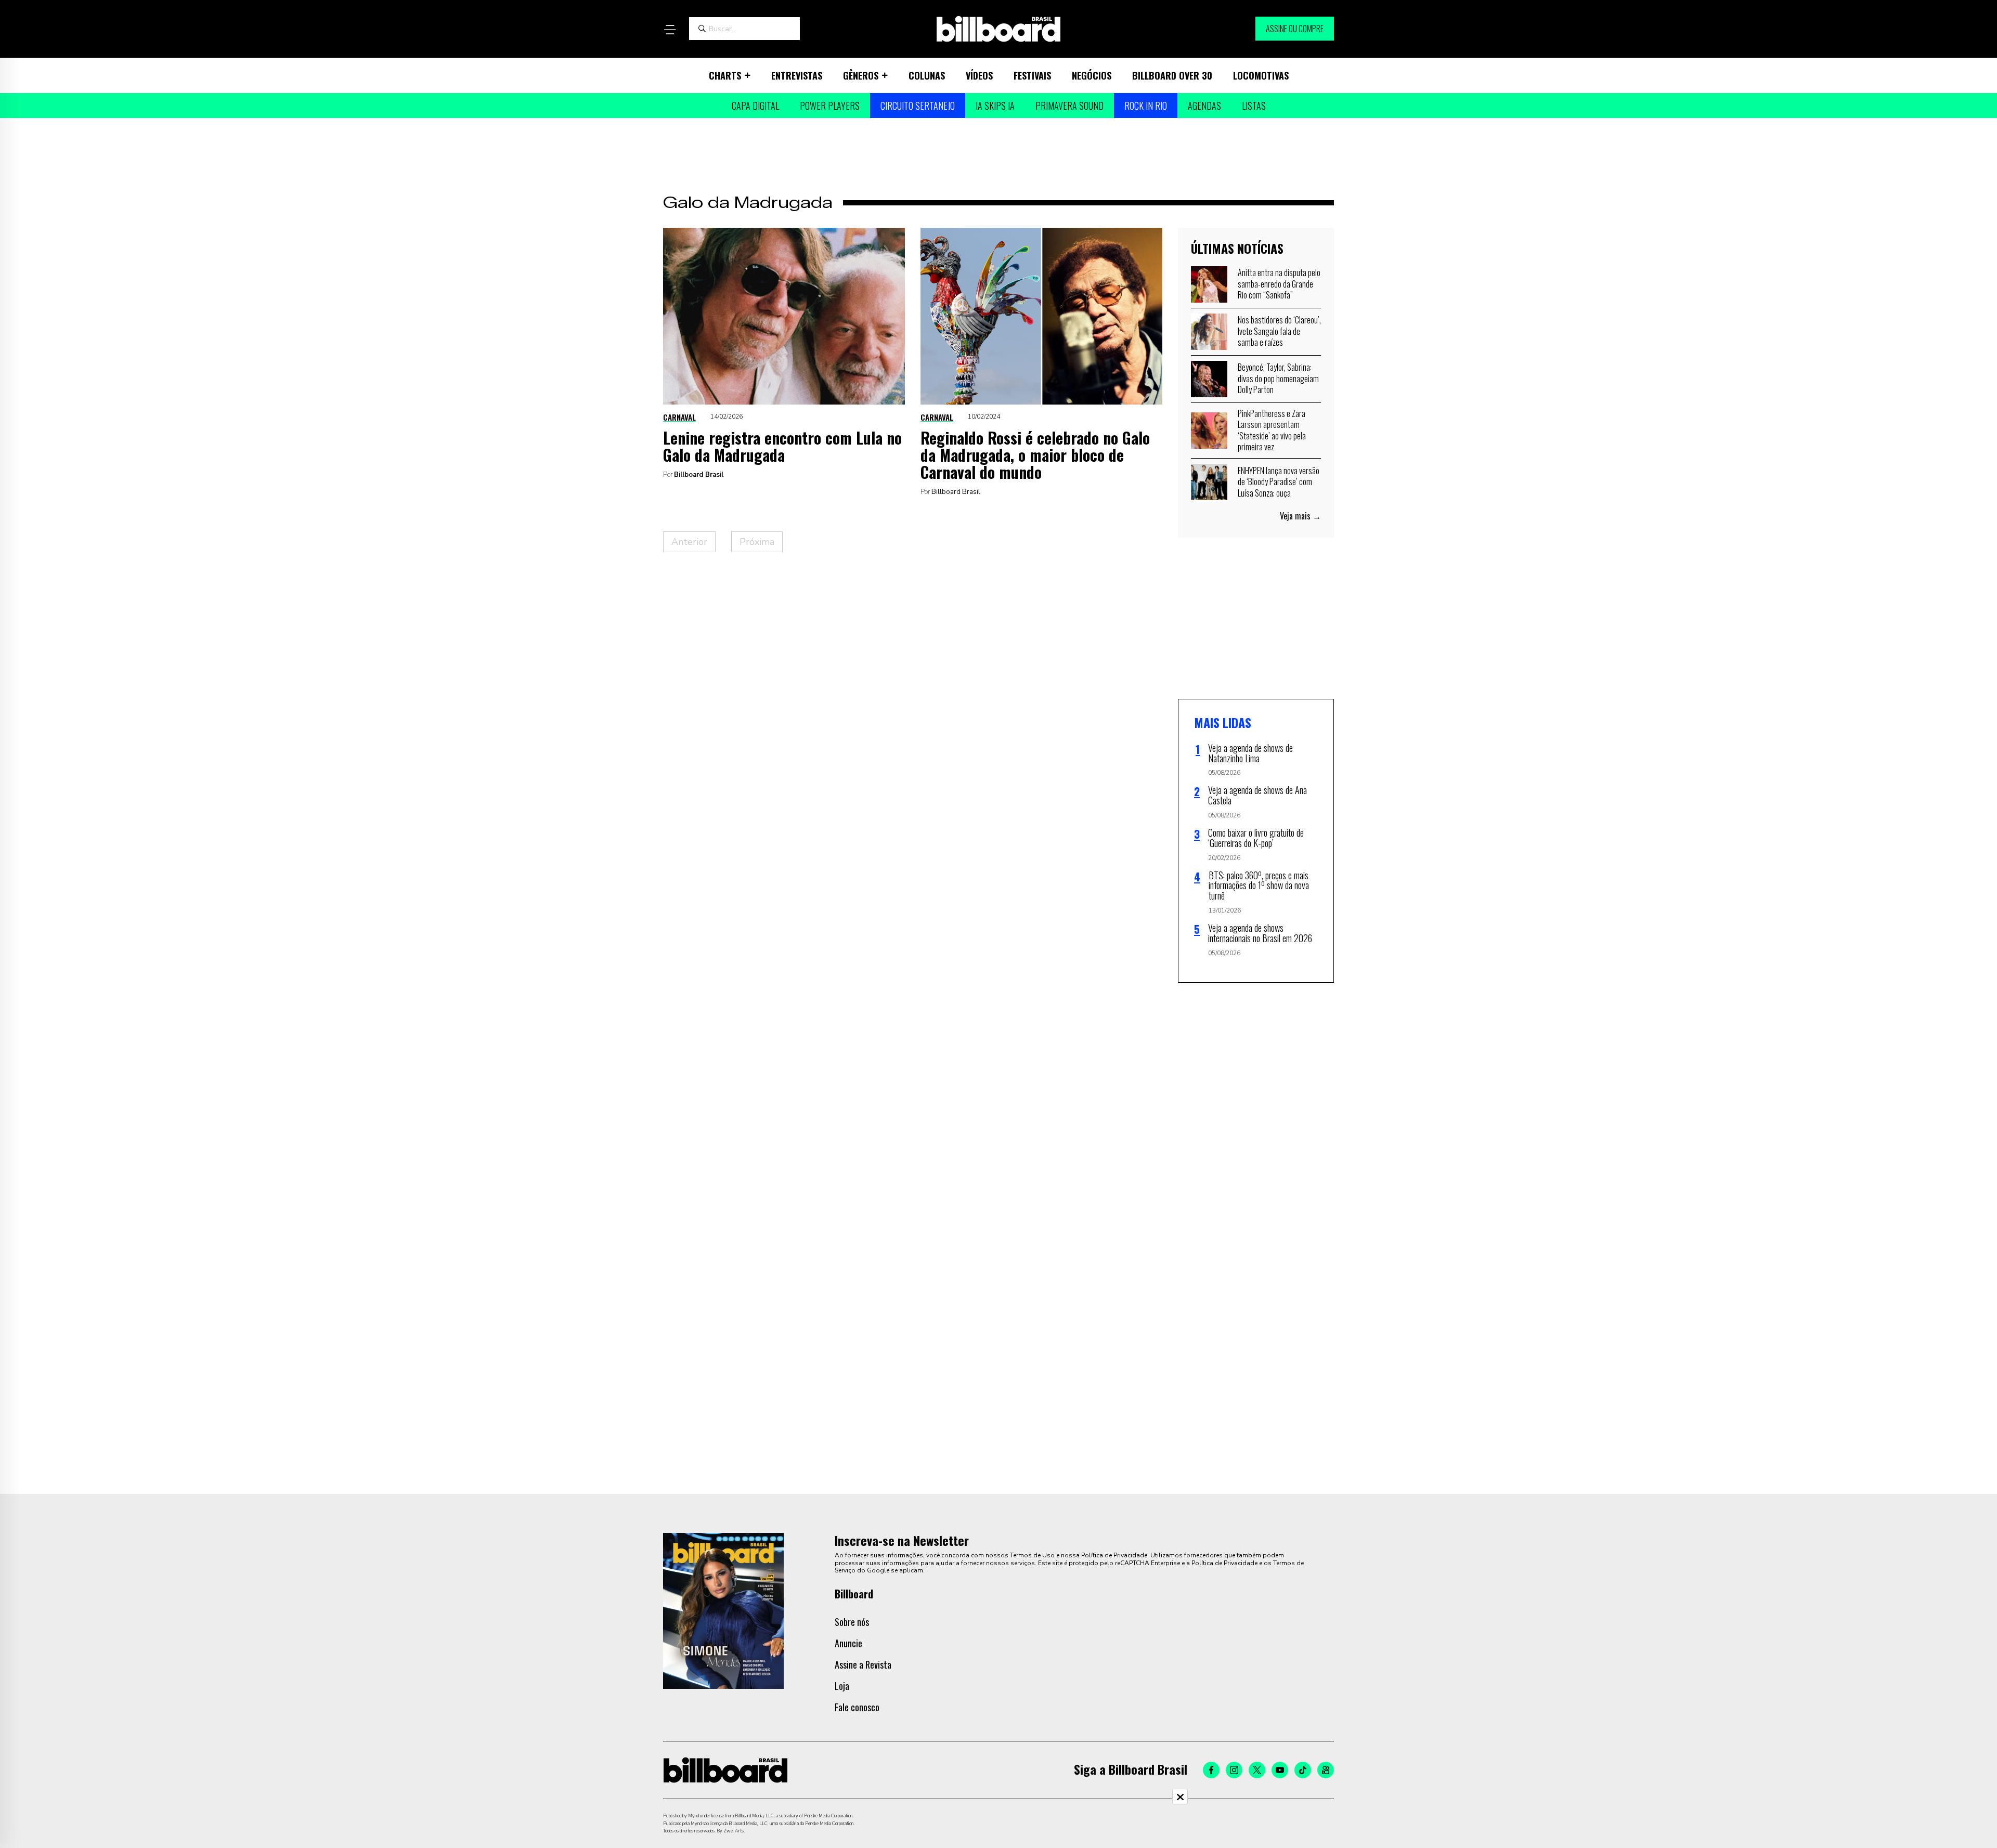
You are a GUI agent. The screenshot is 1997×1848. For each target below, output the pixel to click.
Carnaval (679, 417)
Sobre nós (852, 1622)
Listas (1254, 106)
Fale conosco (857, 1707)
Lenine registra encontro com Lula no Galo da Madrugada (782, 446)
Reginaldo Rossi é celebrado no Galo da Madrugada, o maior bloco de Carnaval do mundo (1035, 455)
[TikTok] (1303, 1770)
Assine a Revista (863, 1664)
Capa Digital (755, 106)
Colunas (927, 75)
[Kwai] (1326, 1770)
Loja (842, 1686)
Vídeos (979, 75)
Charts (725, 75)
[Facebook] (1211, 1770)
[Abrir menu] (670, 30)
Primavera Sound (1069, 106)
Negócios (1092, 75)
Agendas (1204, 106)
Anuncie (848, 1643)
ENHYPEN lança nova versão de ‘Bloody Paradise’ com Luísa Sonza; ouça (1279, 482)
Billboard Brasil (699, 475)
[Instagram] (1234, 1770)
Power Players (830, 106)
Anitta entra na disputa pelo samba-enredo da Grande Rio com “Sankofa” (1279, 284)
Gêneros (861, 75)
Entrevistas (797, 75)
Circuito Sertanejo (918, 106)
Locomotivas (1261, 75)
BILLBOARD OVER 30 (1172, 75)
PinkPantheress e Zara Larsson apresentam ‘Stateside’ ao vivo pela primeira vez (1272, 430)
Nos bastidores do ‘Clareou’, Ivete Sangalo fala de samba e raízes (1279, 331)
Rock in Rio (1146, 106)
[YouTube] (1280, 1770)
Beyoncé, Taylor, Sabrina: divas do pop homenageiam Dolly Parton (1278, 378)
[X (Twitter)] (1257, 1770)
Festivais (1032, 75)
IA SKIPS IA (995, 106)
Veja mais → (1300, 516)
